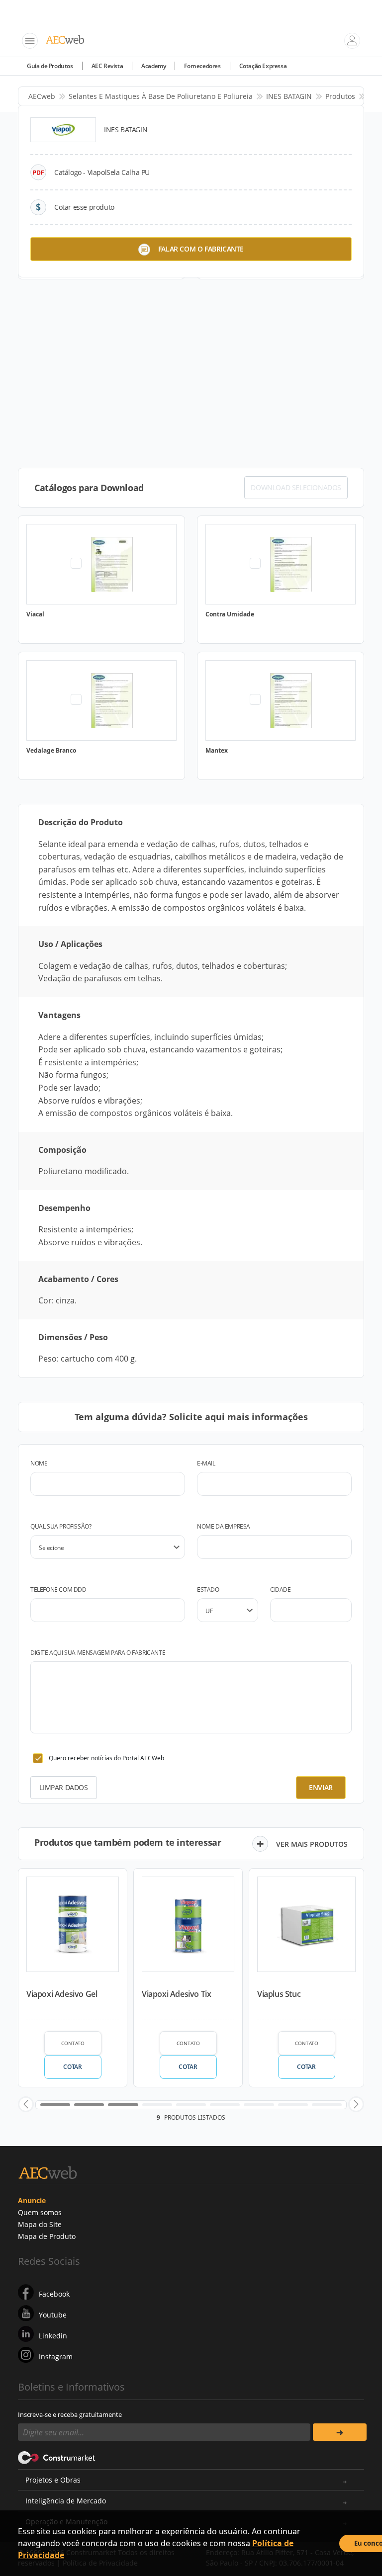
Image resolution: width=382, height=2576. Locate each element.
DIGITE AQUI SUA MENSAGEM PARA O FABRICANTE (98, 1653)
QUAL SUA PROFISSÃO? (61, 1526)
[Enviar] (340, 2432)
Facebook (54, 2294)
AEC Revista (107, 66)
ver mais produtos (312, 1844)
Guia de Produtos (50, 66)
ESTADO (208, 1589)
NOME (39, 1463)
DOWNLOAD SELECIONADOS (296, 487)
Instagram (56, 2357)
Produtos (340, 96)
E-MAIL (206, 1463)
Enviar (321, 1787)
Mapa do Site (40, 2224)
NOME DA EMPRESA (224, 1526)
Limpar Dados (63, 1787)
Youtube (53, 2315)
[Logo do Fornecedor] (63, 130)
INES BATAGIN (289, 96)
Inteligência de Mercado (66, 2501)
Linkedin (53, 2336)
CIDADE (281, 1589)
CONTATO (73, 2043)
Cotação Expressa (263, 66)
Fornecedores (202, 66)
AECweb (42, 96)
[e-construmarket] (57, 2457)
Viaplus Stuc (279, 1994)
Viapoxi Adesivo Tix (176, 1994)
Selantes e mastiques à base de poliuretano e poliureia (161, 96)
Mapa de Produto (47, 2236)
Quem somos (40, 2212)
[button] (26, 2104)
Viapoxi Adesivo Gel (62, 1994)
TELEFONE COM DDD (58, 1589)
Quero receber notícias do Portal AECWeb (106, 1758)
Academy (153, 66)
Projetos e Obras (53, 2480)
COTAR (72, 2067)
